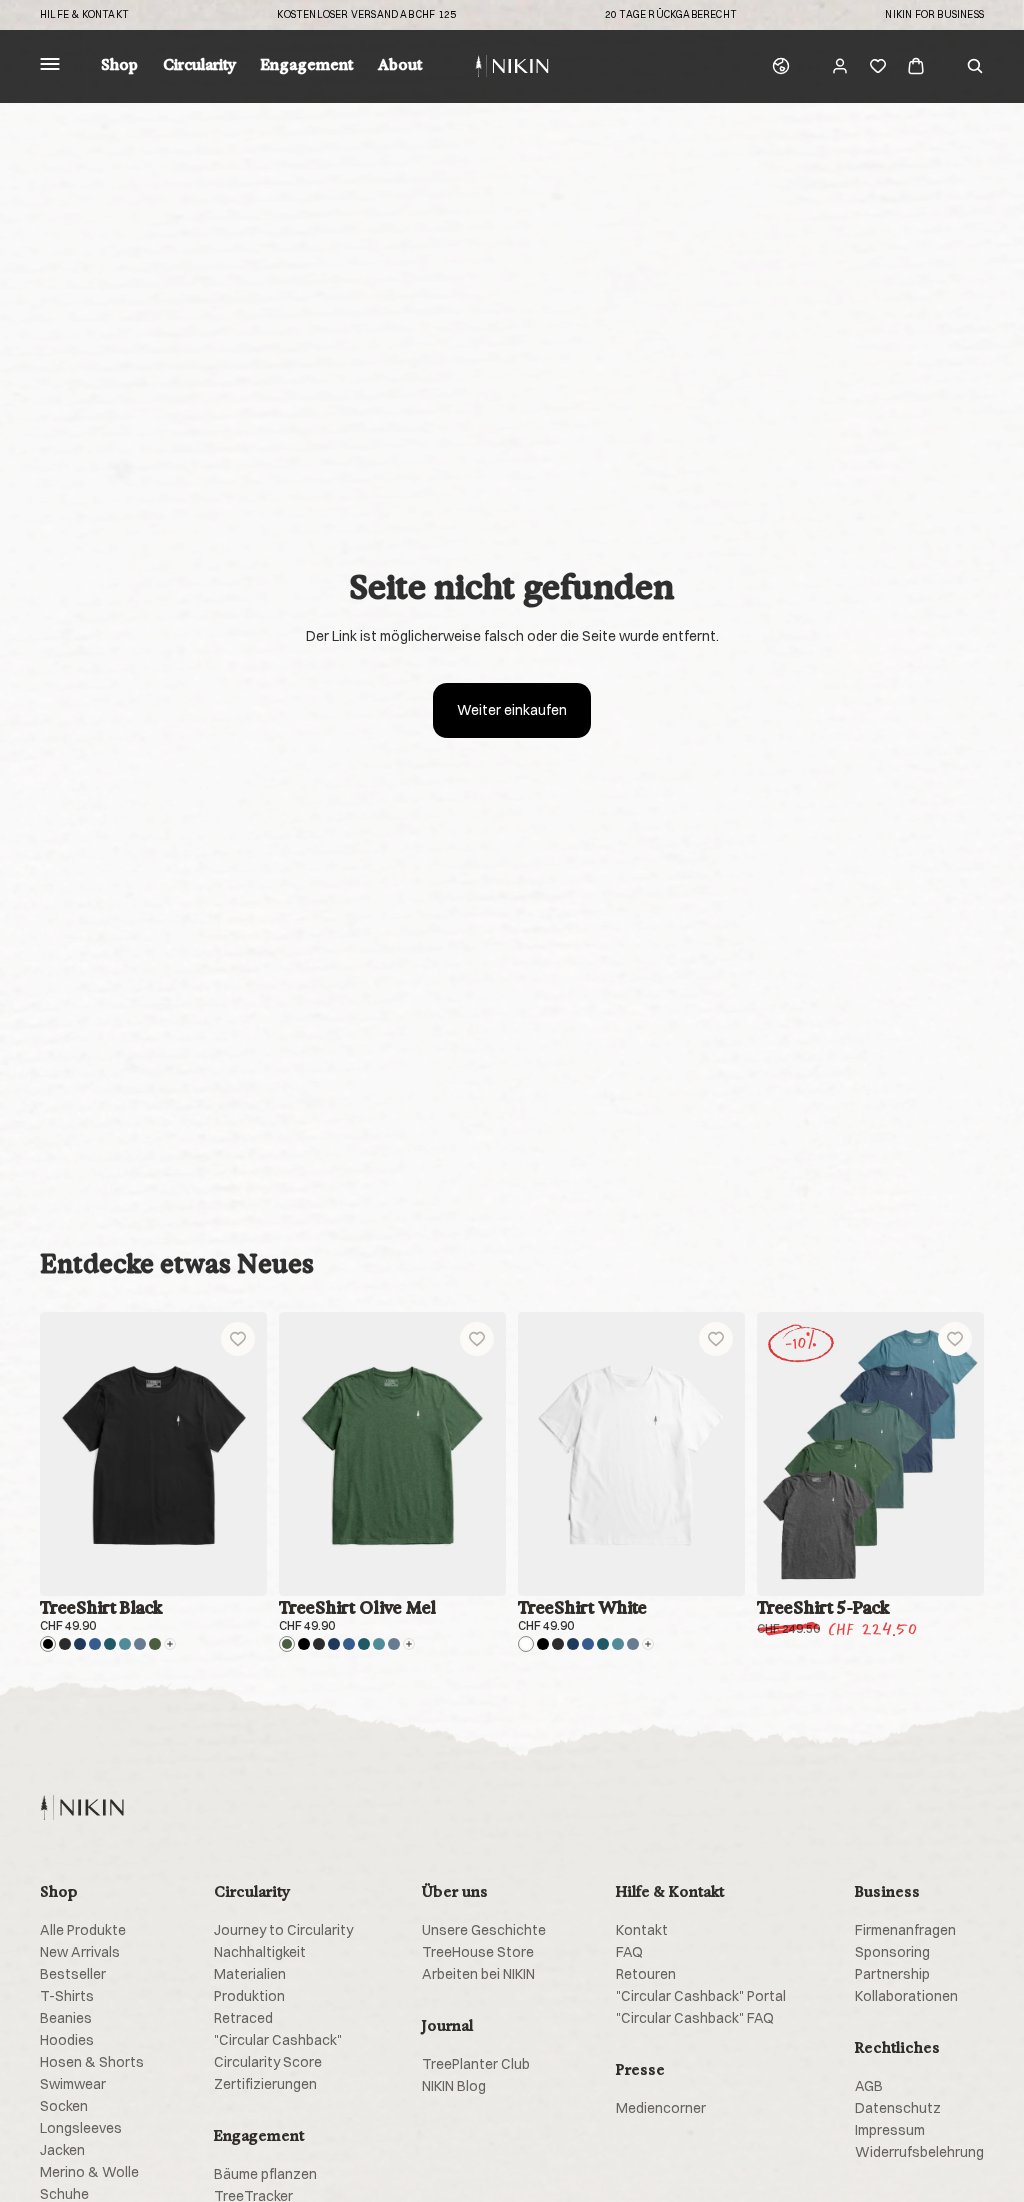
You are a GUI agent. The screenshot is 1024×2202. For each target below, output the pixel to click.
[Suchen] (975, 66)
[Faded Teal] (125, 1644)
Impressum (890, 2130)
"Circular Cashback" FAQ (695, 2018)
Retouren (646, 1974)
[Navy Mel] (95, 1644)
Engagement (307, 66)
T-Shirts (67, 1996)
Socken (64, 2106)
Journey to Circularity (283, 1930)
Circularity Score (268, 2062)
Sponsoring (892, 1952)
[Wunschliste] (878, 66)
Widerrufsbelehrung (919, 2152)
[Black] (48, 1644)
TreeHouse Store (478, 1952)
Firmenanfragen (905, 1930)
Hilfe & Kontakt (84, 15)
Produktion (249, 1996)
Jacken (62, 2150)
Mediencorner (661, 2108)
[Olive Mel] (155, 1644)
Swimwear (73, 2084)
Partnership (892, 1974)
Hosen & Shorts (92, 2062)
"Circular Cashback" (278, 2040)
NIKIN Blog (454, 2086)
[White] (526, 1644)
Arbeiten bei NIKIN (478, 1974)
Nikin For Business (934, 15)
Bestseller (73, 1974)
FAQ (629, 1952)
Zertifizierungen (265, 2084)
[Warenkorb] (916, 66)
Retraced (243, 2018)
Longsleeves (81, 2128)
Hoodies (67, 2040)
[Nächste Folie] (245, 1454)
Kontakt (642, 1930)
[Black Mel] (65, 1644)
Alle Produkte (83, 1930)
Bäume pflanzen (265, 2174)
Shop (119, 66)
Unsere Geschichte (484, 1930)
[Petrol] (110, 1644)
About (400, 66)
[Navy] (80, 1644)
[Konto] (840, 66)
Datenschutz (898, 2108)
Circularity (199, 66)
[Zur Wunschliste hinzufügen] (238, 1339)
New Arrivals (80, 1952)
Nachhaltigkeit (260, 1952)
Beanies (66, 2018)
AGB (869, 2086)
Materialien (250, 1974)
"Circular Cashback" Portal (701, 1996)
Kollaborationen (906, 1996)
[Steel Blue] (140, 1644)
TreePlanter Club (476, 2064)
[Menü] (50, 66)
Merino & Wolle (89, 2172)
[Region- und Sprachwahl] (781, 66)
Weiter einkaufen (512, 710)
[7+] (170, 1644)
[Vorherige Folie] (62, 1454)
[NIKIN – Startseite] (82, 1807)
